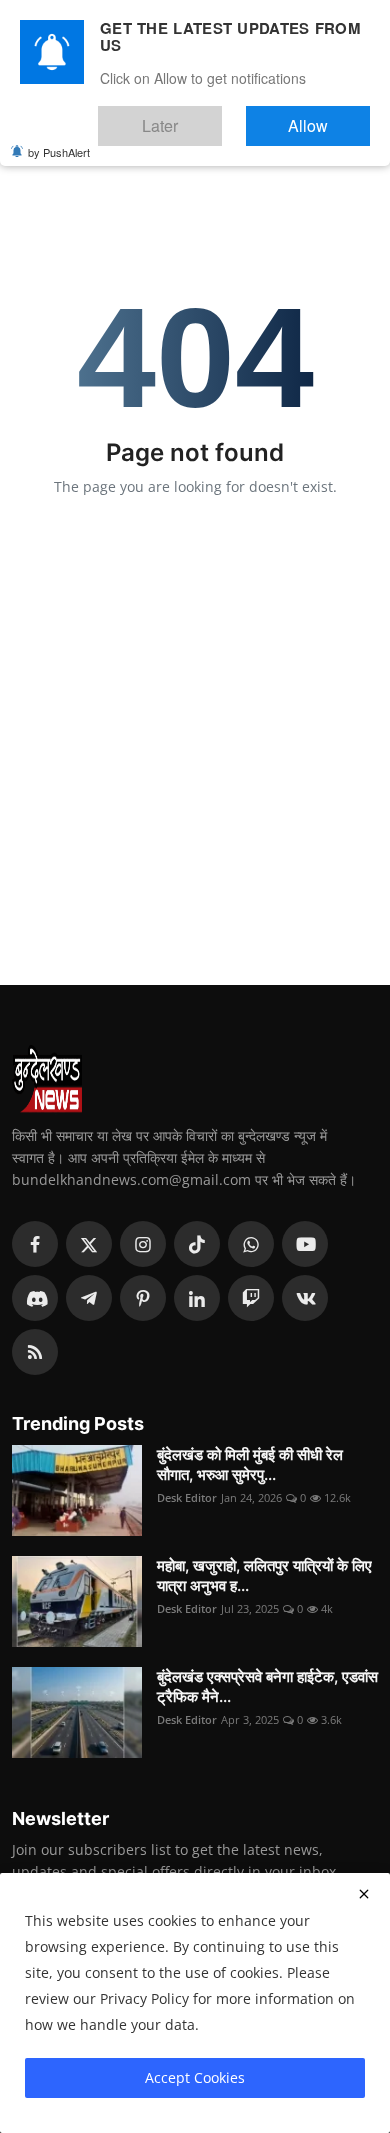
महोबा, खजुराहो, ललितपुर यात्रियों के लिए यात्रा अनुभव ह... (264, 1575)
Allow (328, 116)
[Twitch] (251, 1298)
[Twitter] (89, 1244)
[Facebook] (35, 1244)
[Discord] (35, 1298)
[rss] (35, 1352)
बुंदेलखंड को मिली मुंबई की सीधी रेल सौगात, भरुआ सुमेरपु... (250, 1464)
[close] (364, 1894)
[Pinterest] (143, 1298)
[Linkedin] (197, 1298)
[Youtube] (305, 1244)
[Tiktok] (197, 1244)
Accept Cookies (195, 2077)
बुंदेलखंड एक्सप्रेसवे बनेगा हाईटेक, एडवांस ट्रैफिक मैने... (267, 1686)
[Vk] (305, 1298)
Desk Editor (187, 1497)
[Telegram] (89, 1298)
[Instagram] (143, 1244)
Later (220, 116)
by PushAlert (59, 138)
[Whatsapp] (251, 1244)
